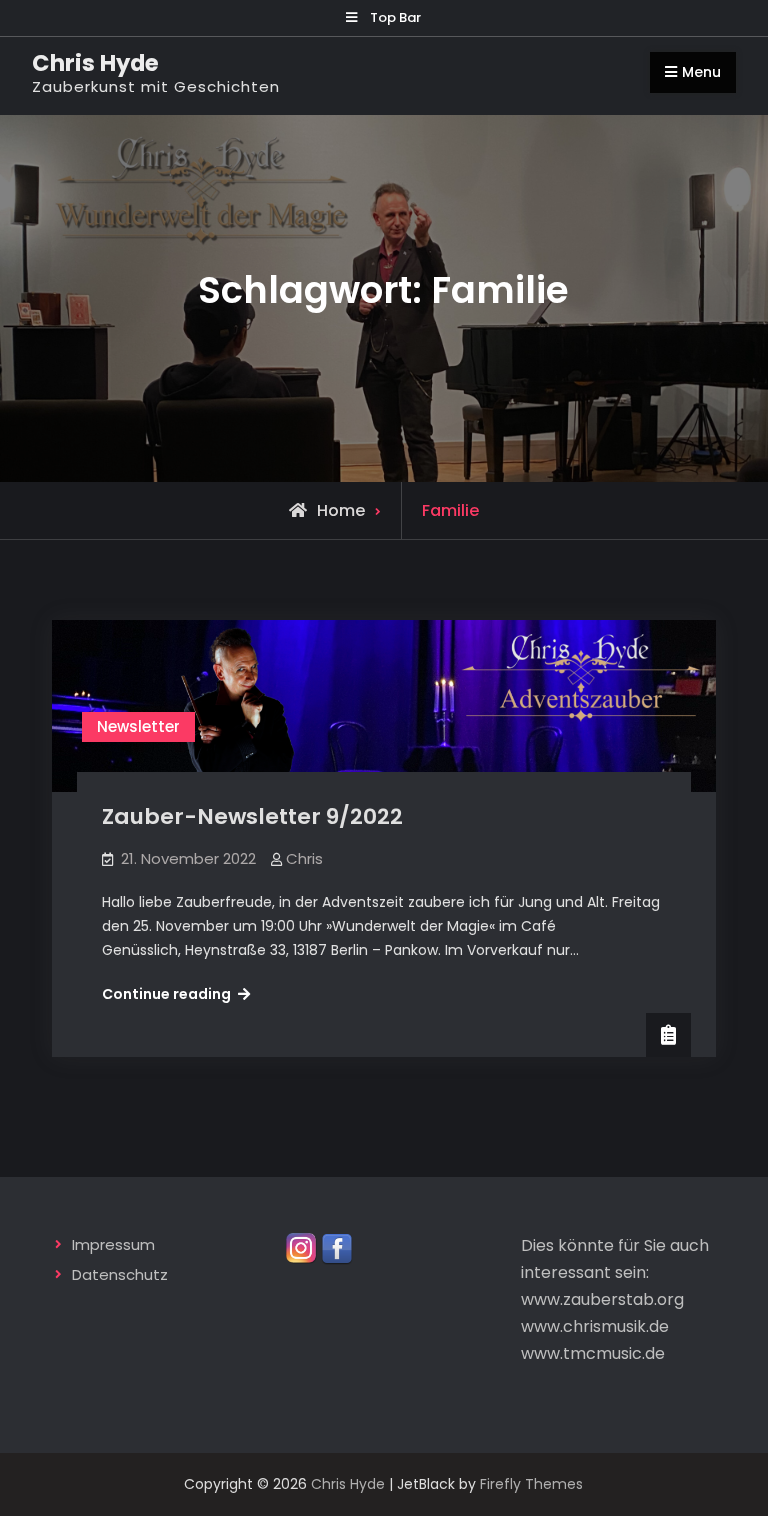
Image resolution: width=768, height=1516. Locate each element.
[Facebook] (337, 1246)
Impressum (113, 1244)
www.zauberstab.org (602, 1299)
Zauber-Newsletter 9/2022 (252, 816)
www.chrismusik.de (595, 1326)
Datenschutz (120, 1274)
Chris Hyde (95, 63)
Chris (304, 858)
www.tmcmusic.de (593, 1353)
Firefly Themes (531, 1484)
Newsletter (138, 726)
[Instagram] (301, 1246)
